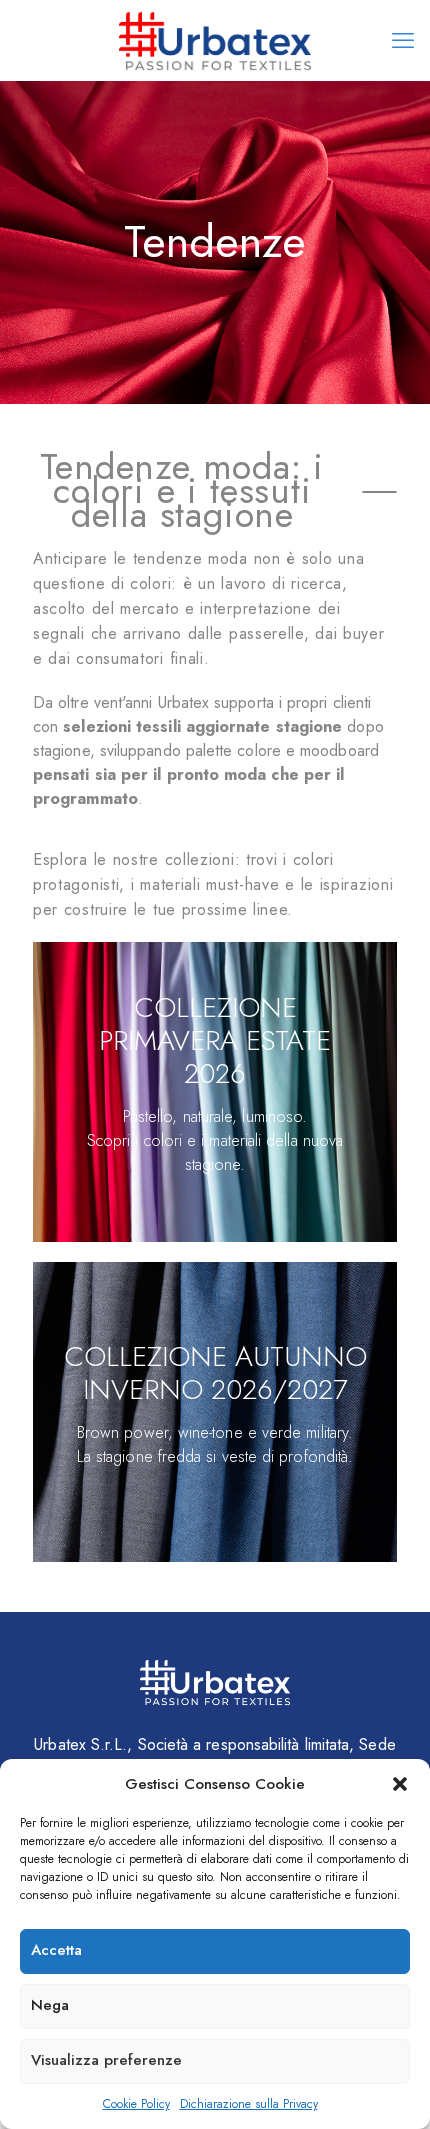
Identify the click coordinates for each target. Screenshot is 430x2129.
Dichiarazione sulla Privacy (249, 2104)
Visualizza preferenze (106, 2060)
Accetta (56, 1950)
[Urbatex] (215, 40)
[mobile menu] (403, 40)
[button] (400, 1784)
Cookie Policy (136, 2104)
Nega (50, 2005)
